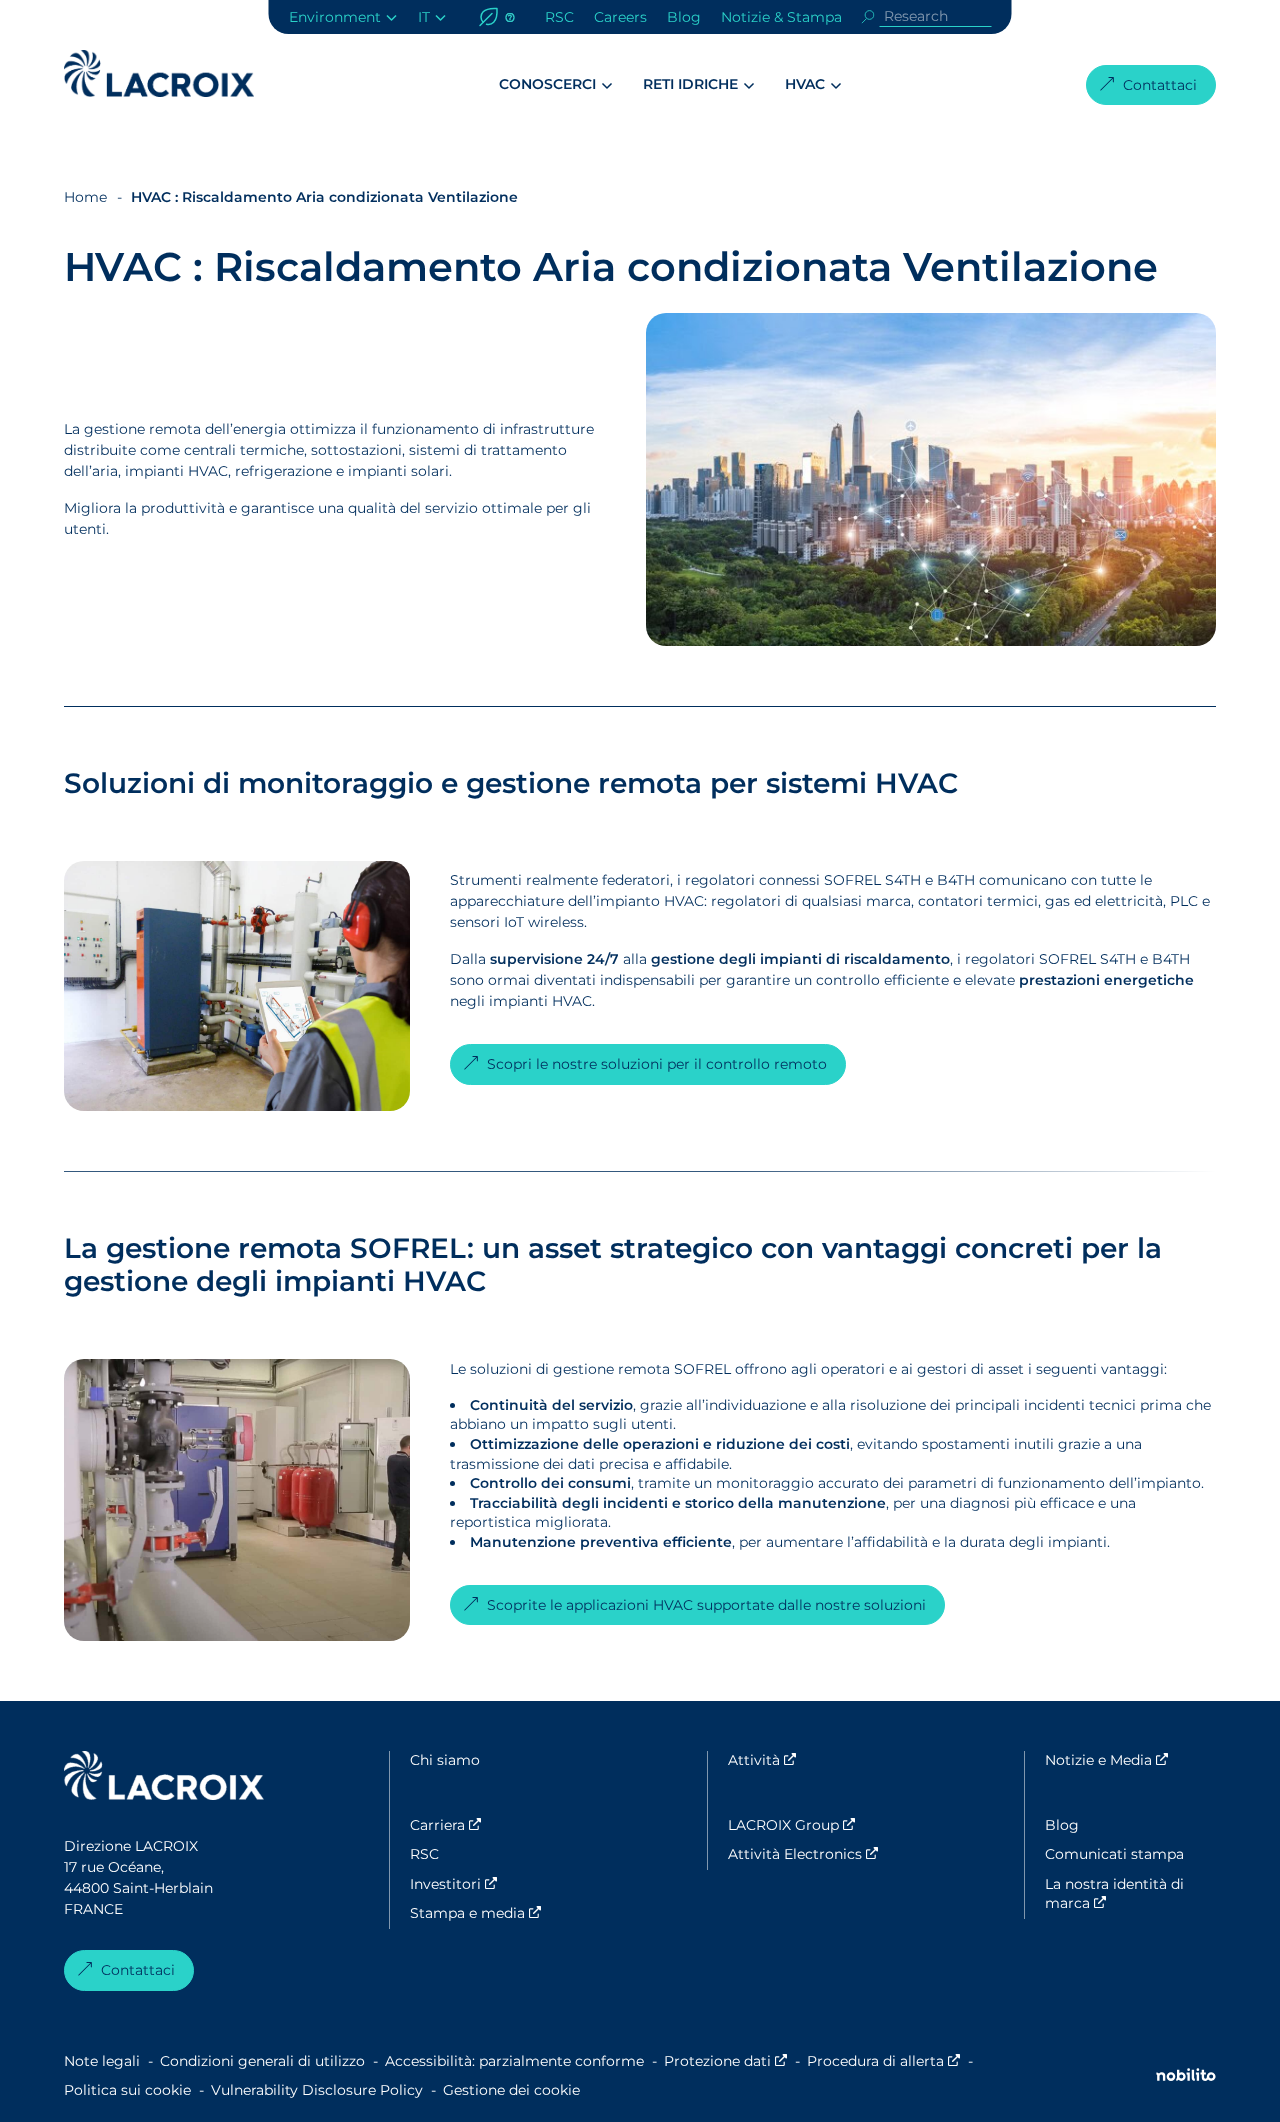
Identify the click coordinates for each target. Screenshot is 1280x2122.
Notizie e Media (1130, 1760)
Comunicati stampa (1114, 1854)
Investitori (495, 1884)
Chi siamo (445, 1760)
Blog (684, 17)
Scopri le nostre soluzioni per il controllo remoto (657, 1064)
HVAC (805, 84)
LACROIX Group (813, 1825)
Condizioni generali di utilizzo (262, 2061)
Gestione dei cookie (511, 2090)
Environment (335, 17)
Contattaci (1160, 85)
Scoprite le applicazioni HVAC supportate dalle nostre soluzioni (706, 1605)
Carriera (495, 1825)
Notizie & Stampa (781, 17)
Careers (620, 17)
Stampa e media (495, 1913)
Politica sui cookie (127, 2090)
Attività (813, 1760)
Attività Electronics (813, 1854)
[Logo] (159, 73)
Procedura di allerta (883, 2061)
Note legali (102, 2061)
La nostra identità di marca (1130, 1894)
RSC (559, 17)
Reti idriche (690, 84)
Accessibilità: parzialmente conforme (514, 2061)
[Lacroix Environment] (164, 1778)
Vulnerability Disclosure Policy (317, 2090)
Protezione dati (725, 2061)
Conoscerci (547, 84)
